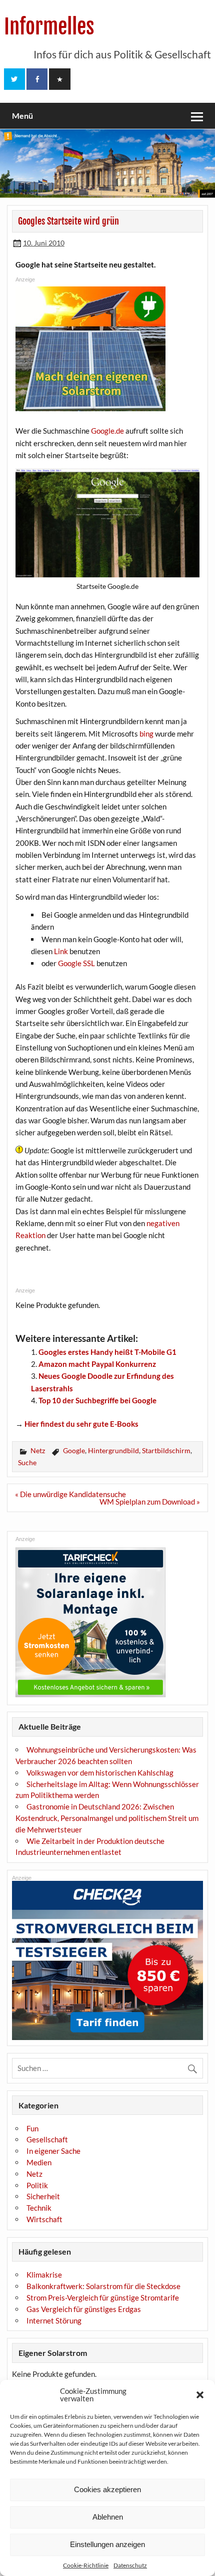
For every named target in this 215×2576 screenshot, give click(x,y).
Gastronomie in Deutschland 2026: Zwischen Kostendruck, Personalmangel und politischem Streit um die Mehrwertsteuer (107, 1818)
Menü (22, 116)
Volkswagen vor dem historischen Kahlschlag (100, 1773)
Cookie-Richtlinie (86, 2565)
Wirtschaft (44, 2219)
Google (74, 1450)
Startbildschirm (166, 1450)
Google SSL (76, 963)
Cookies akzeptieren (107, 2489)
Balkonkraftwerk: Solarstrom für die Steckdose (103, 2286)
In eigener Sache (53, 2151)
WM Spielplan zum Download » (150, 1502)
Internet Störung (54, 2320)
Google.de (107, 431)
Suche (27, 1462)
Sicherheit (43, 2196)
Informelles (49, 27)
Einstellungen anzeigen (107, 2544)
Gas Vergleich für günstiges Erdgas (84, 2309)
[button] (200, 2395)
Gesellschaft (47, 2139)
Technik (39, 2208)
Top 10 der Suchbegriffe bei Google (97, 1400)
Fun (32, 2128)
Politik (37, 2185)
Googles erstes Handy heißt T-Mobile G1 (107, 1352)
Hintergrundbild (113, 1450)
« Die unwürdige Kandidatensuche (70, 1494)
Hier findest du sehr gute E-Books (81, 1424)
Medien (39, 2162)
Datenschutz (130, 2565)
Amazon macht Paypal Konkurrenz (97, 1364)
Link (61, 951)
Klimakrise (44, 2275)
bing (146, 734)
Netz (38, 1450)
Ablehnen (108, 2517)
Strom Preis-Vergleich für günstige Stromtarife (103, 2298)
